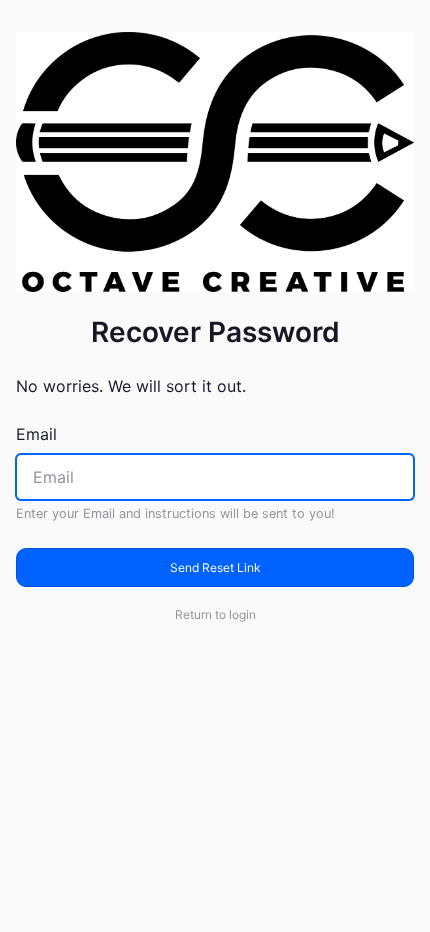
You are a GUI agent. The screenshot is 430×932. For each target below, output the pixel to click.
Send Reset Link (215, 567)
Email (36, 434)
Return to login (215, 614)
